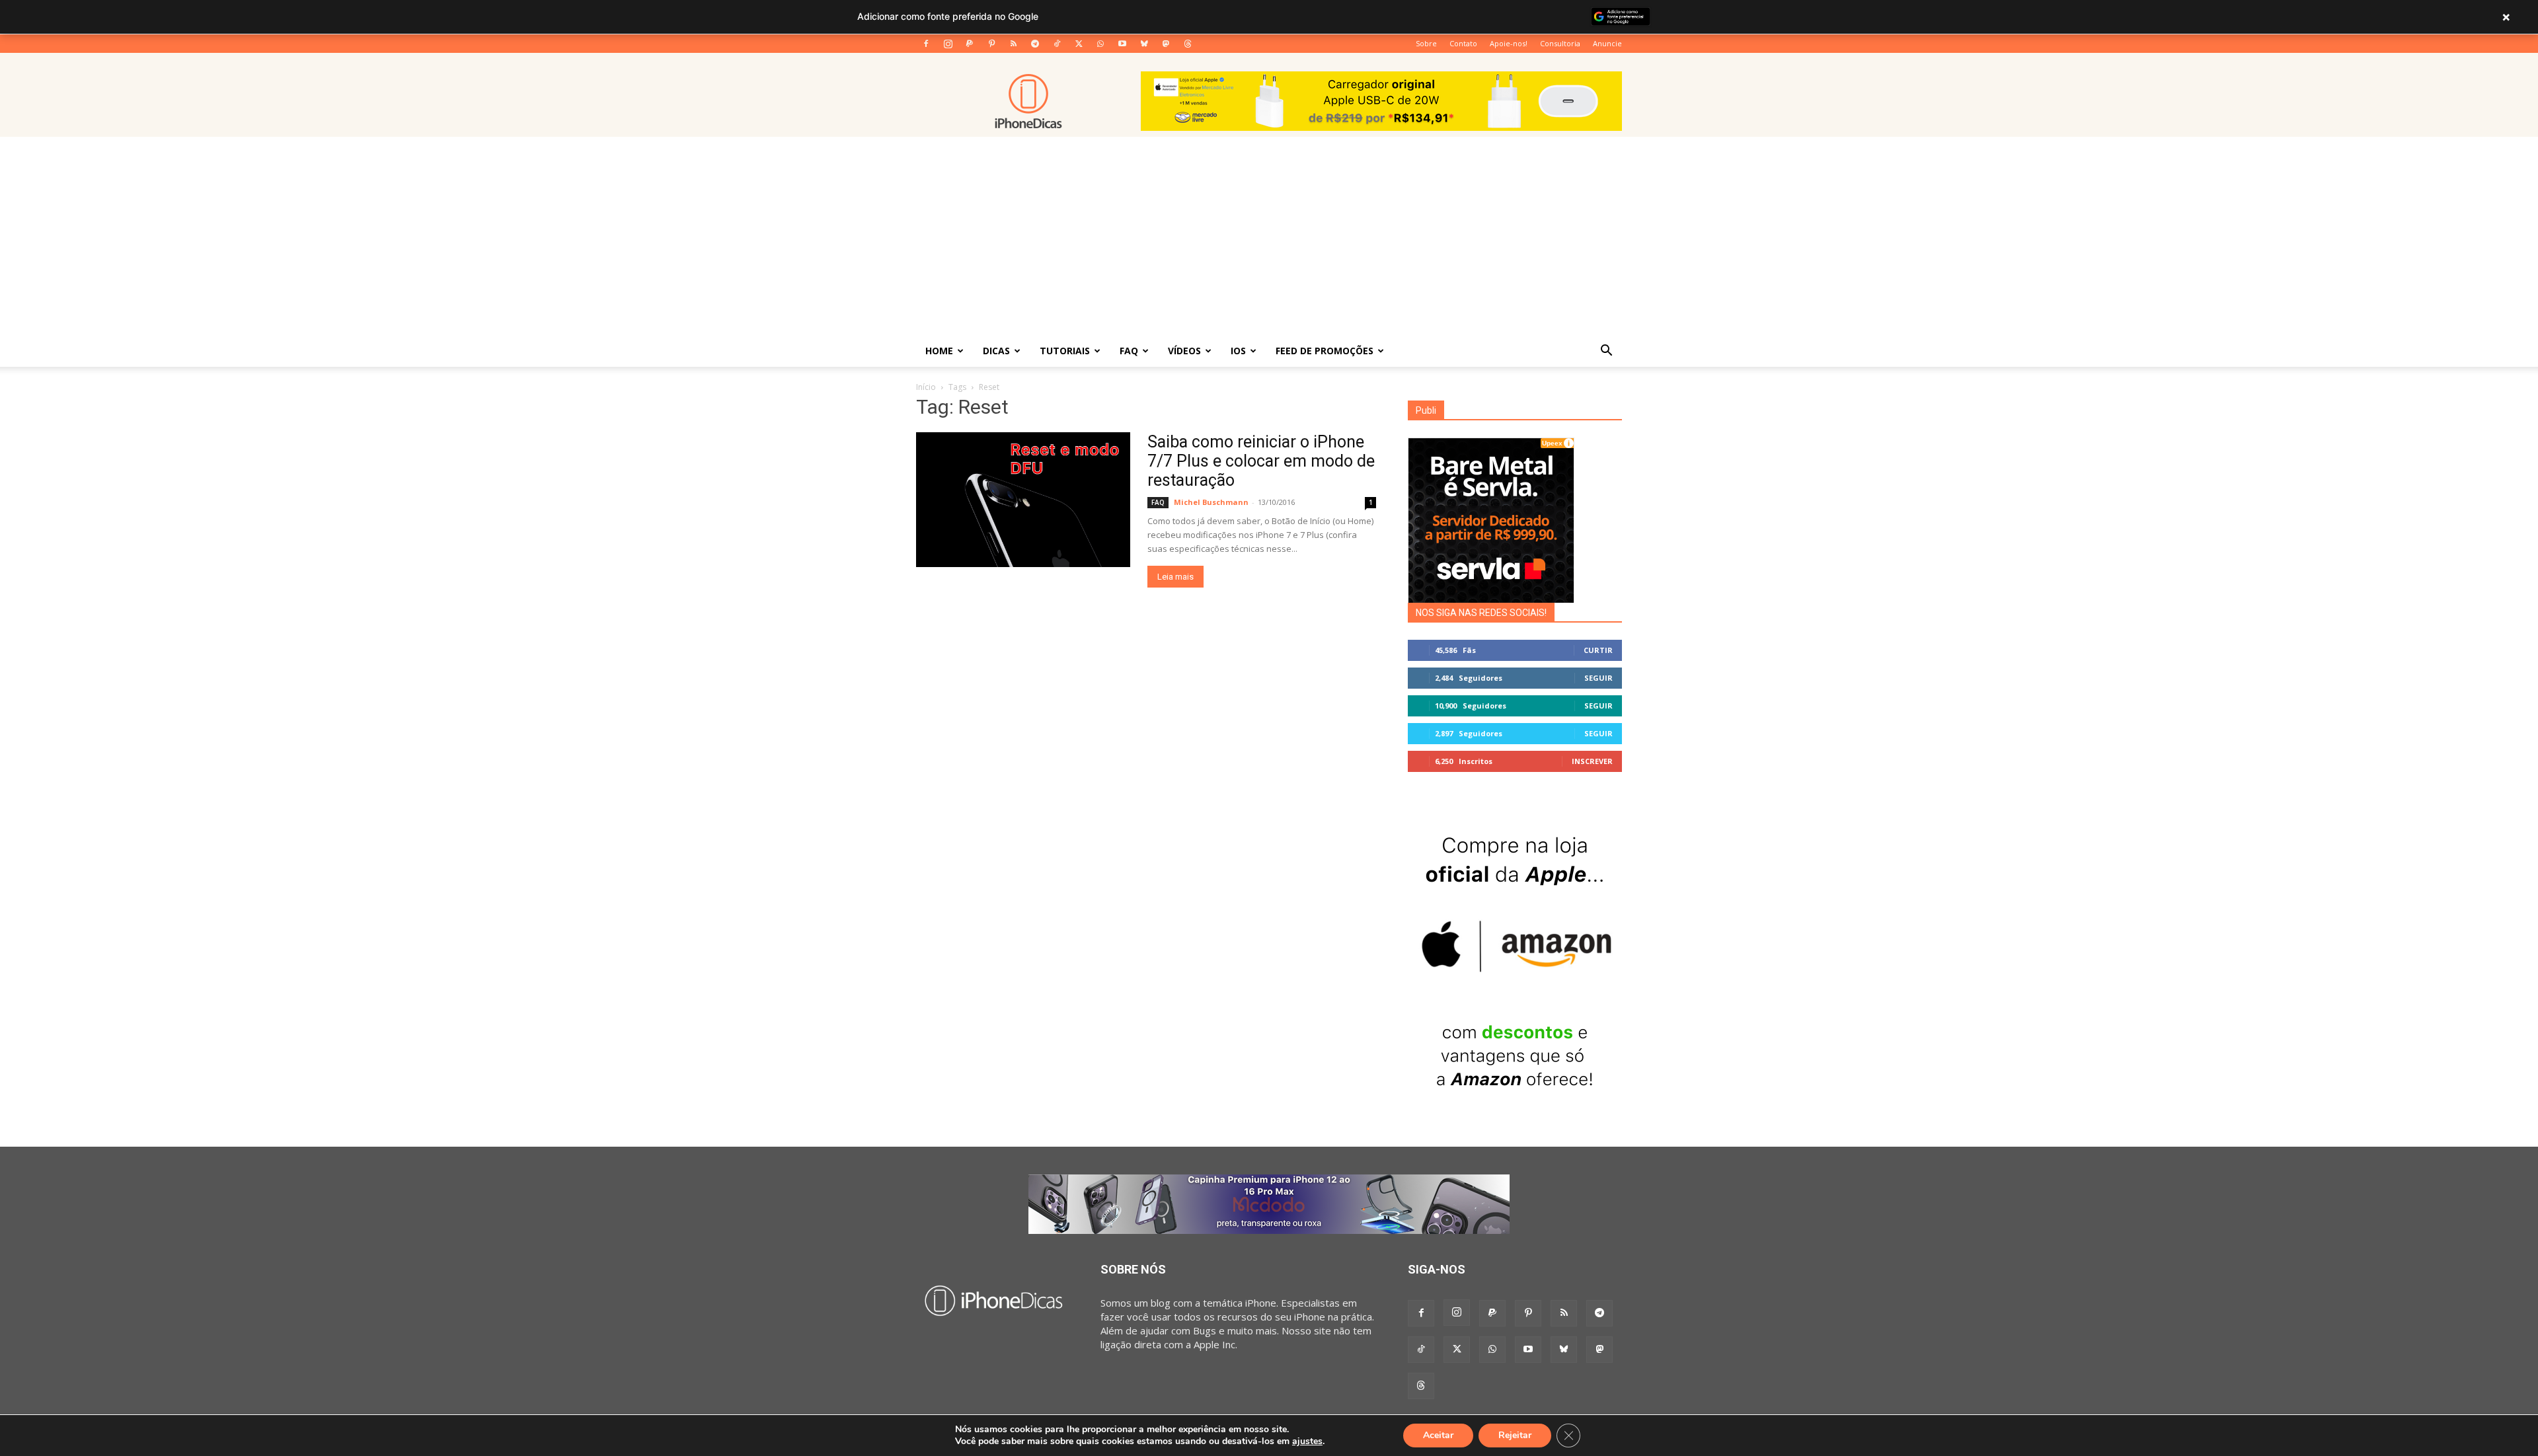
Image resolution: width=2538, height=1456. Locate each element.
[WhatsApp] (1100, 44)
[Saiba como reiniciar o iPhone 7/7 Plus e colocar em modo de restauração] (1023, 500)
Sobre (1426, 43)
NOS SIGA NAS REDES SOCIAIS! (1481, 613)
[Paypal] (970, 44)
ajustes (1307, 1441)
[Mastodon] (1166, 44)
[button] (1606, 352)
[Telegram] (1035, 44)
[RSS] (1013, 44)
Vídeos (1184, 351)
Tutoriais (1065, 351)
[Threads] (1188, 44)
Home (939, 351)
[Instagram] (948, 44)
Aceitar (1438, 1435)
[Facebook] (926, 44)
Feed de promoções (1325, 351)
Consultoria (1560, 43)
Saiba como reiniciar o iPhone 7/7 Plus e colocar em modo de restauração (1261, 461)
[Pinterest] (991, 44)
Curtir (1598, 650)
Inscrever (1592, 761)
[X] (1079, 44)
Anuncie (1607, 43)
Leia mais (1175, 577)
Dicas (996, 351)
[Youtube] (1122, 44)
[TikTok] (1057, 44)
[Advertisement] (1269, 236)
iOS (1238, 351)
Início (926, 387)
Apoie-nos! (1509, 43)
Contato (1463, 43)
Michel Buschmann (1211, 502)
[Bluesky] (1144, 44)
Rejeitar (1515, 1435)
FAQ (1129, 351)
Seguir (1598, 678)
